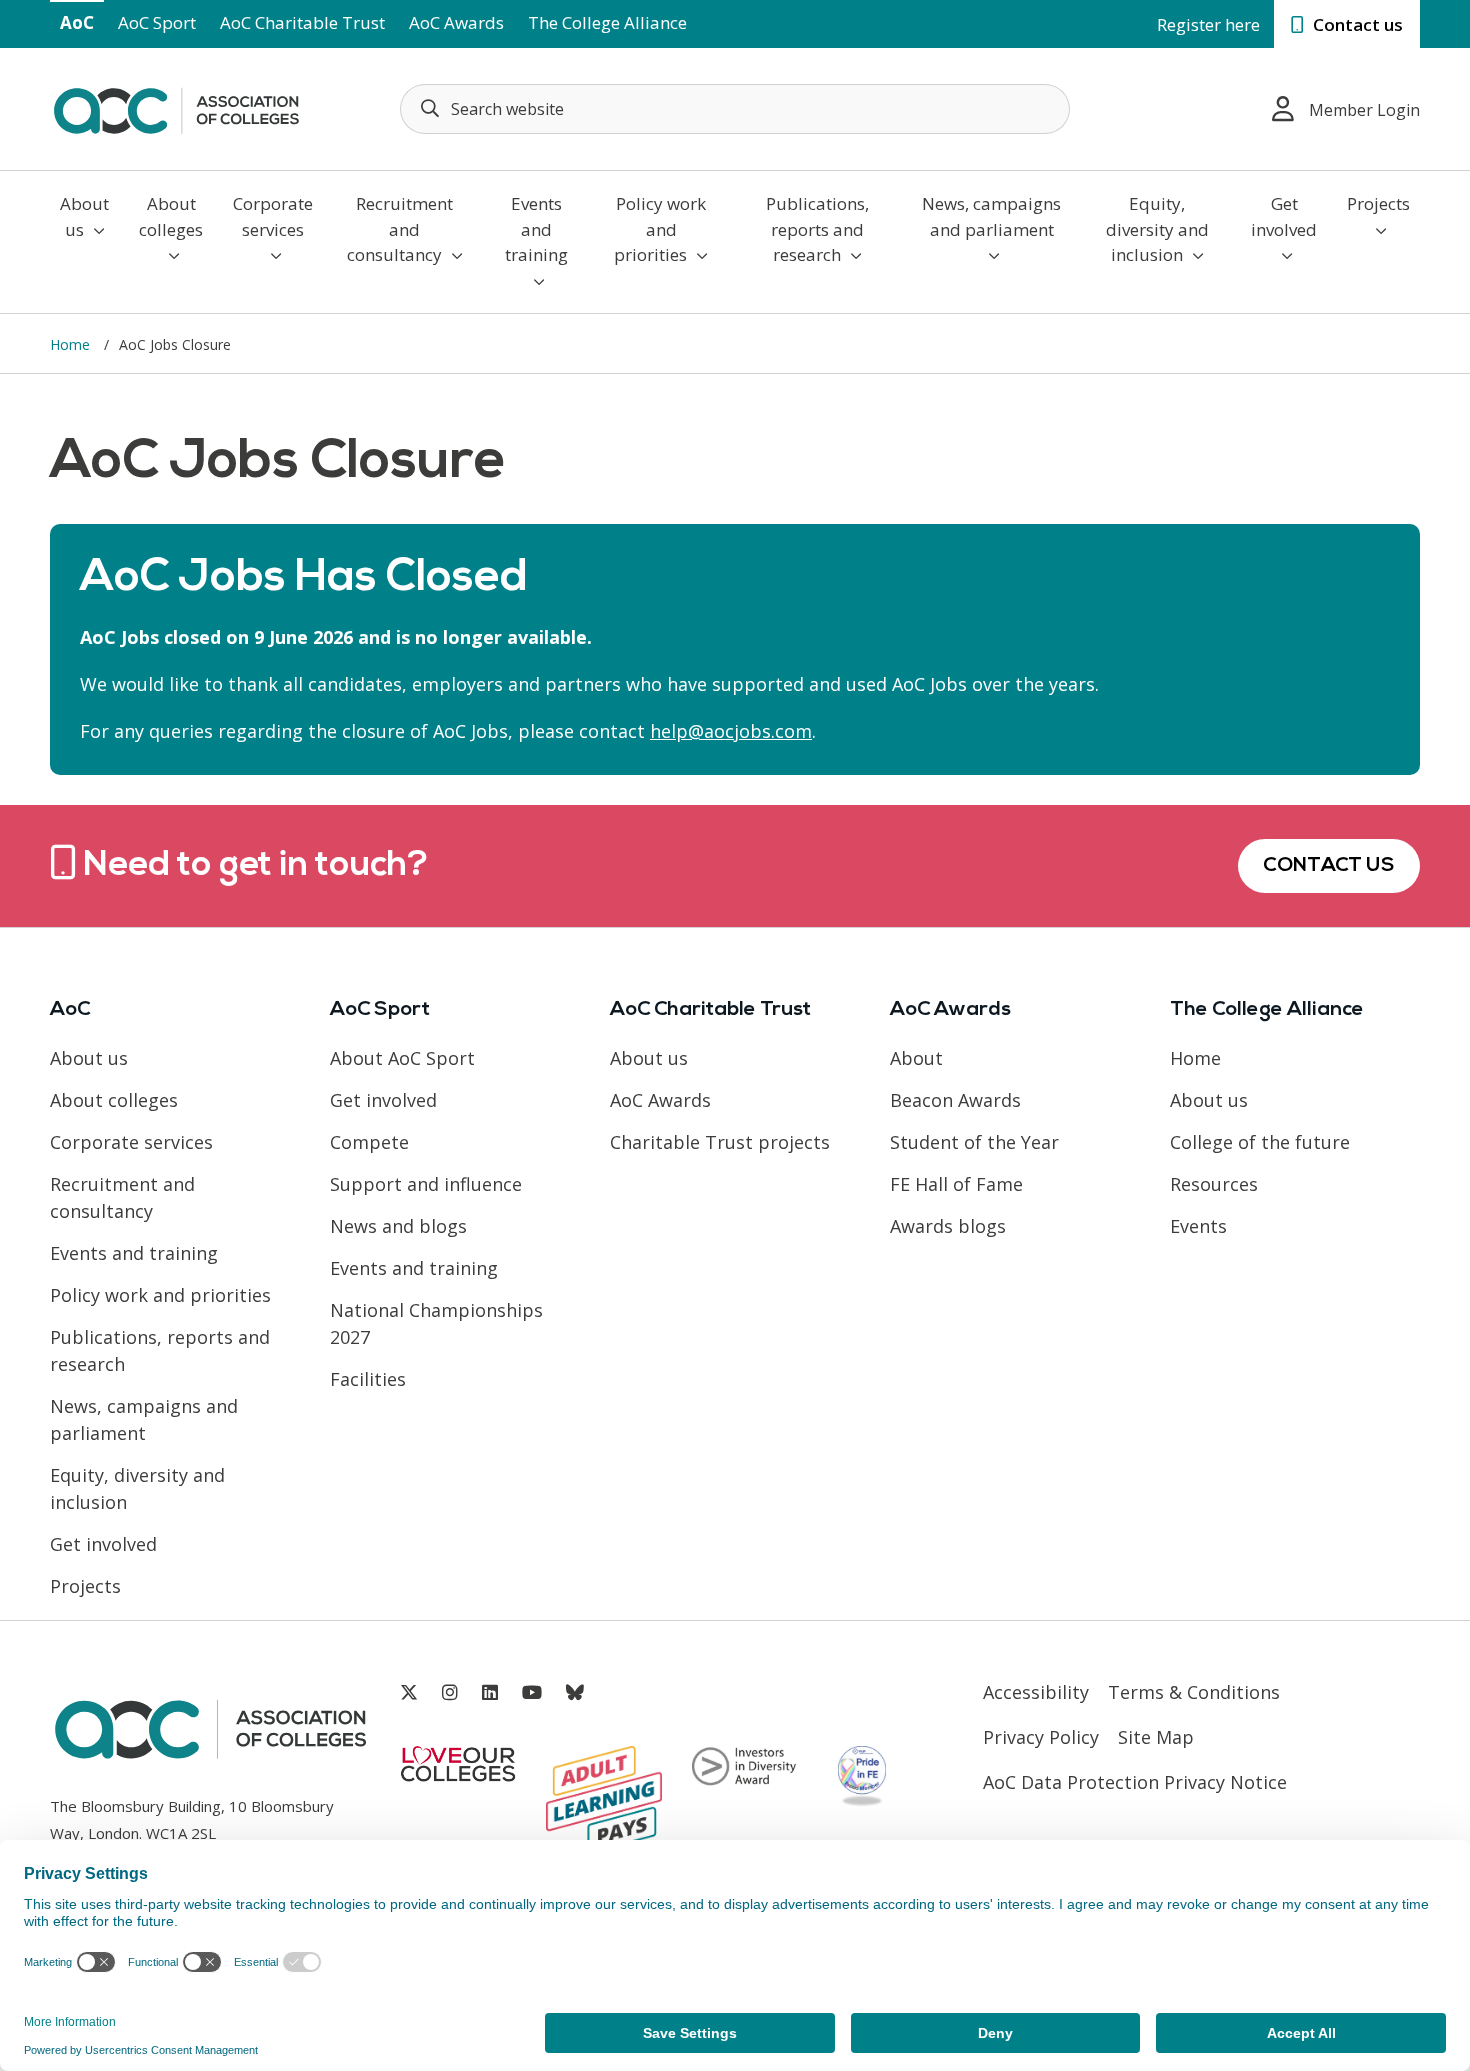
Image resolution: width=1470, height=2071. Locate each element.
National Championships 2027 (436, 1323)
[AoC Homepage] (176, 107)
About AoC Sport (402, 1058)
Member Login (1364, 110)
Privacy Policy (1041, 1737)
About (916, 1058)
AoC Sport (157, 22)
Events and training (536, 229)
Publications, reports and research (817, 229)
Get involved (1284, 216)
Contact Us (1329, 866)
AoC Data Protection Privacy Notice (1135, 1782)
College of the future (1260, 1142)
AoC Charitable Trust (302, 22)
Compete (369, 1142)
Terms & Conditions (1194, 1692)
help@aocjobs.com (731, 731)
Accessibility (1036, 1692)
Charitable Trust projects (720, 1142)
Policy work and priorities (660, 229)
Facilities (368, 1379)
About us (84, 216)
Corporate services (273, 216)
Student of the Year (974, 1142)
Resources (1214, 1184)
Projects (1378, 203)
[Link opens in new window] (409, 1692)
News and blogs (398, 1226)
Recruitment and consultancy (400, 229)
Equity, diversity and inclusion (1157, 229)
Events (1198, 1226)
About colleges (171, 216)
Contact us (1356, 24)
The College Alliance (607, 22)
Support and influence (426, 1184)
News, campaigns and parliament (991, 216)
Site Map (1156, 1737)
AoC (77, 22)
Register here (1208, 24)
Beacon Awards (955, 1100)
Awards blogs (948, 1226)
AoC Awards (456, 22)
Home (72, 344)
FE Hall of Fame (956, 1184)
